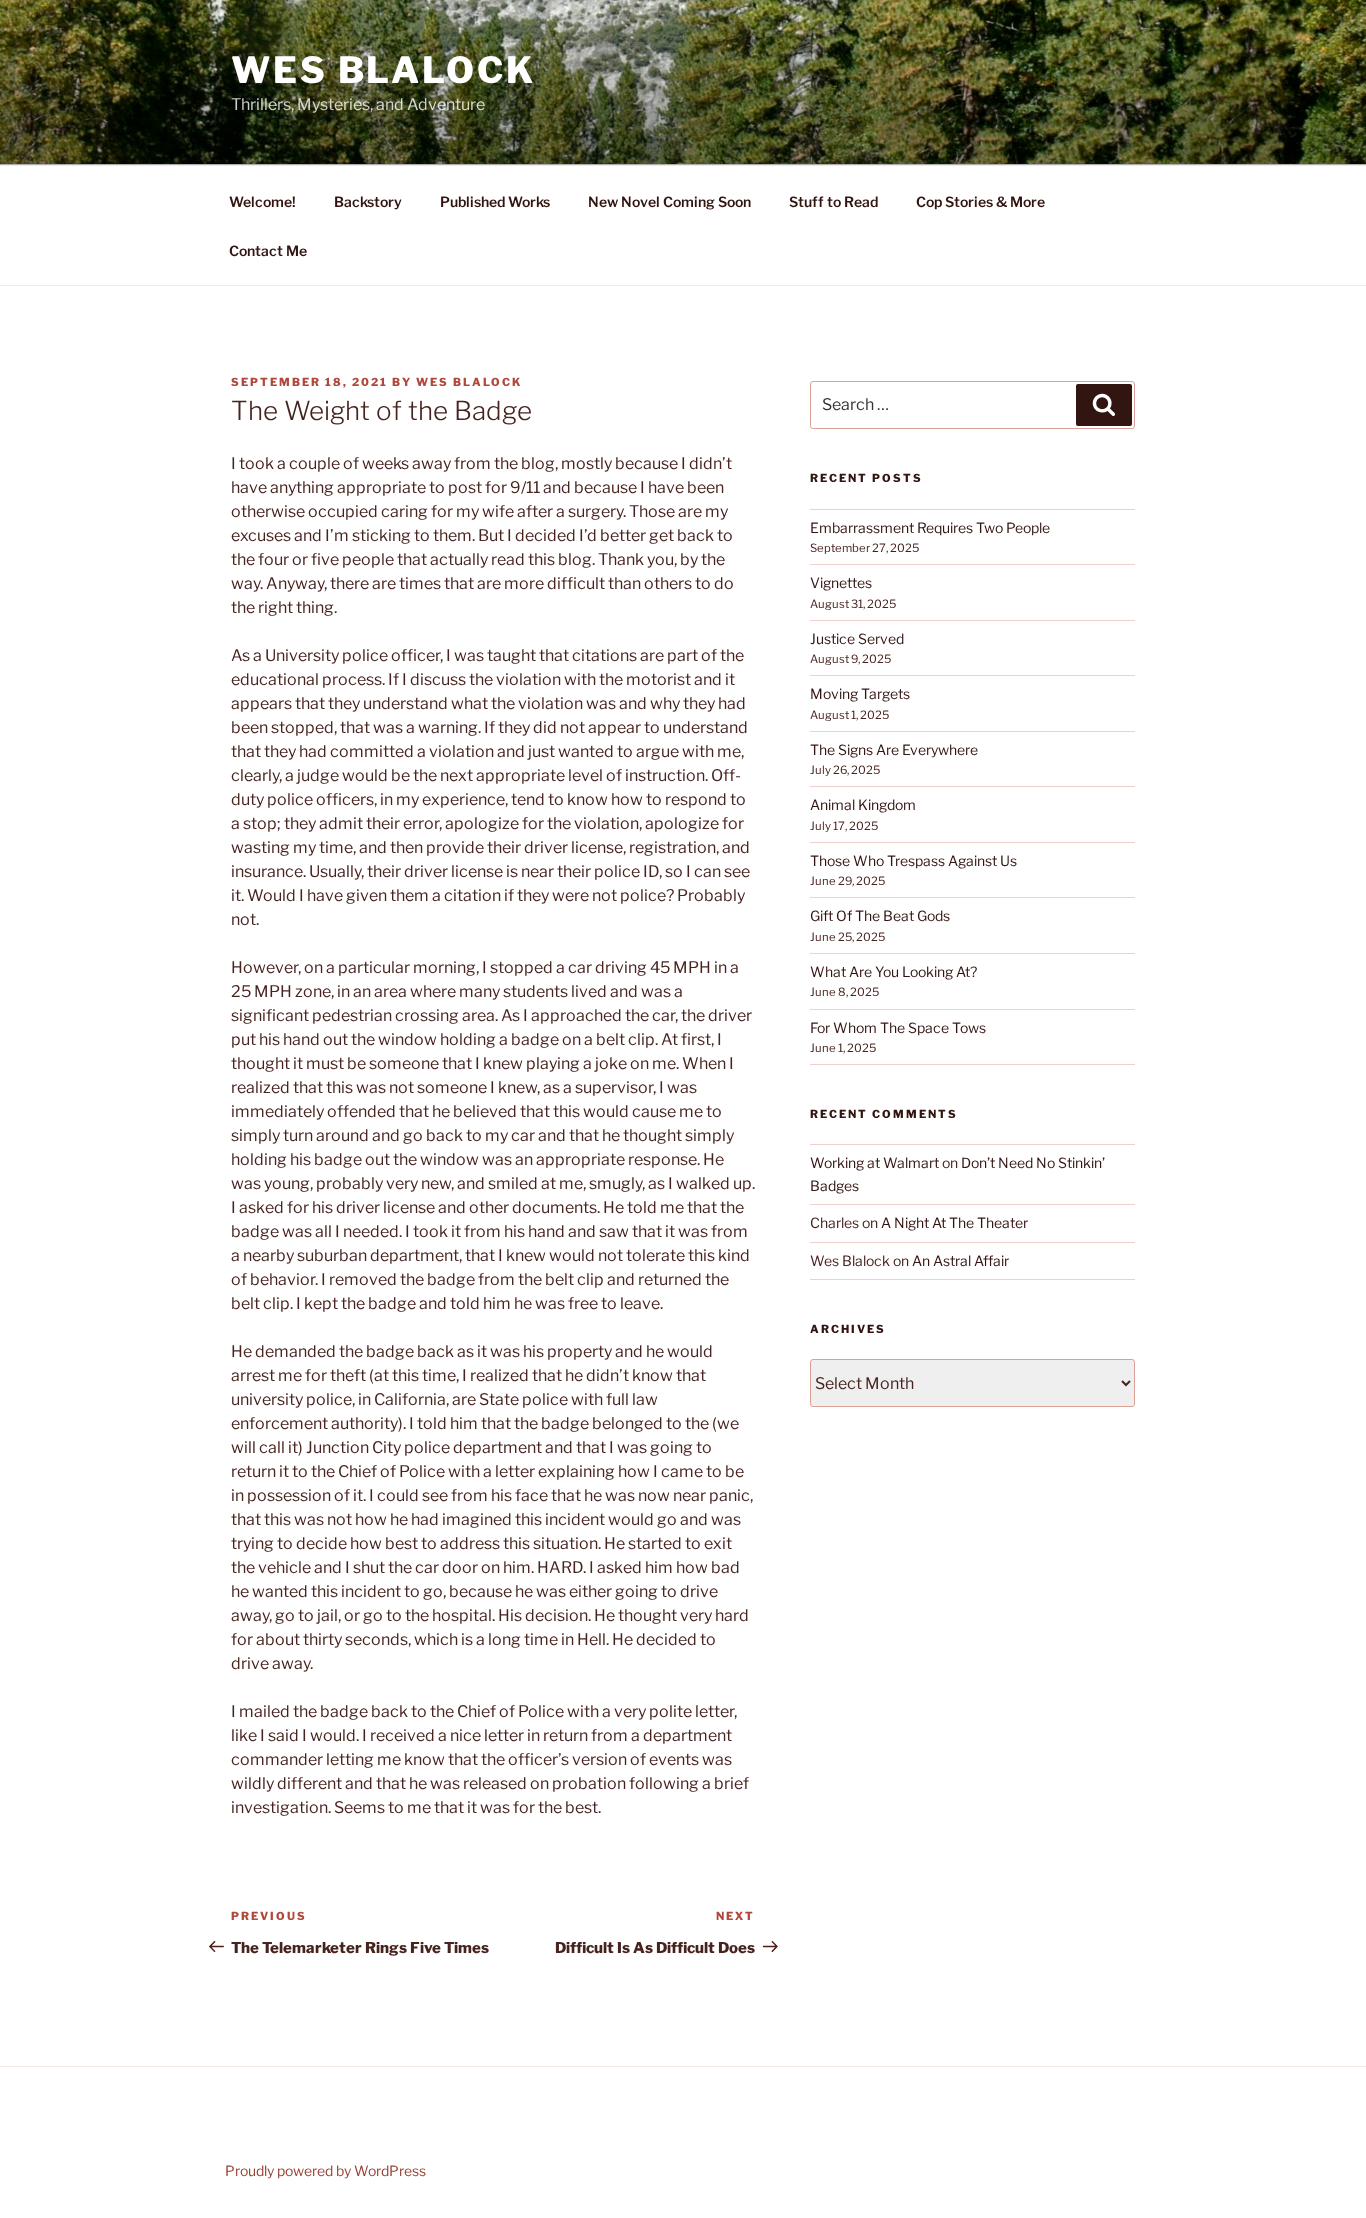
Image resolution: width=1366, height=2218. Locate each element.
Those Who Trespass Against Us (913, 860)
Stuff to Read (833, 201)
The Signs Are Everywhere (894, 749)
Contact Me (268, 250)
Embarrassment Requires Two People (930, 527)
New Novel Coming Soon (669, 201)
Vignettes (841, 582)
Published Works (495, 201)
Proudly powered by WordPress (325, 2170)
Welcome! (262, 201)
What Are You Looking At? (893, 971)
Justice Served (857, 638)
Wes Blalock (383, 70)
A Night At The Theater (954, 1222)
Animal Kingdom (863, 804)
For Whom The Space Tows (898, 1027)
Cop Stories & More (980, 201)
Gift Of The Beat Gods (880, 915)
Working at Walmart (874, 1162)
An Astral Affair (960, 1260)
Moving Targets (860, 693)
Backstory (368, 201)
